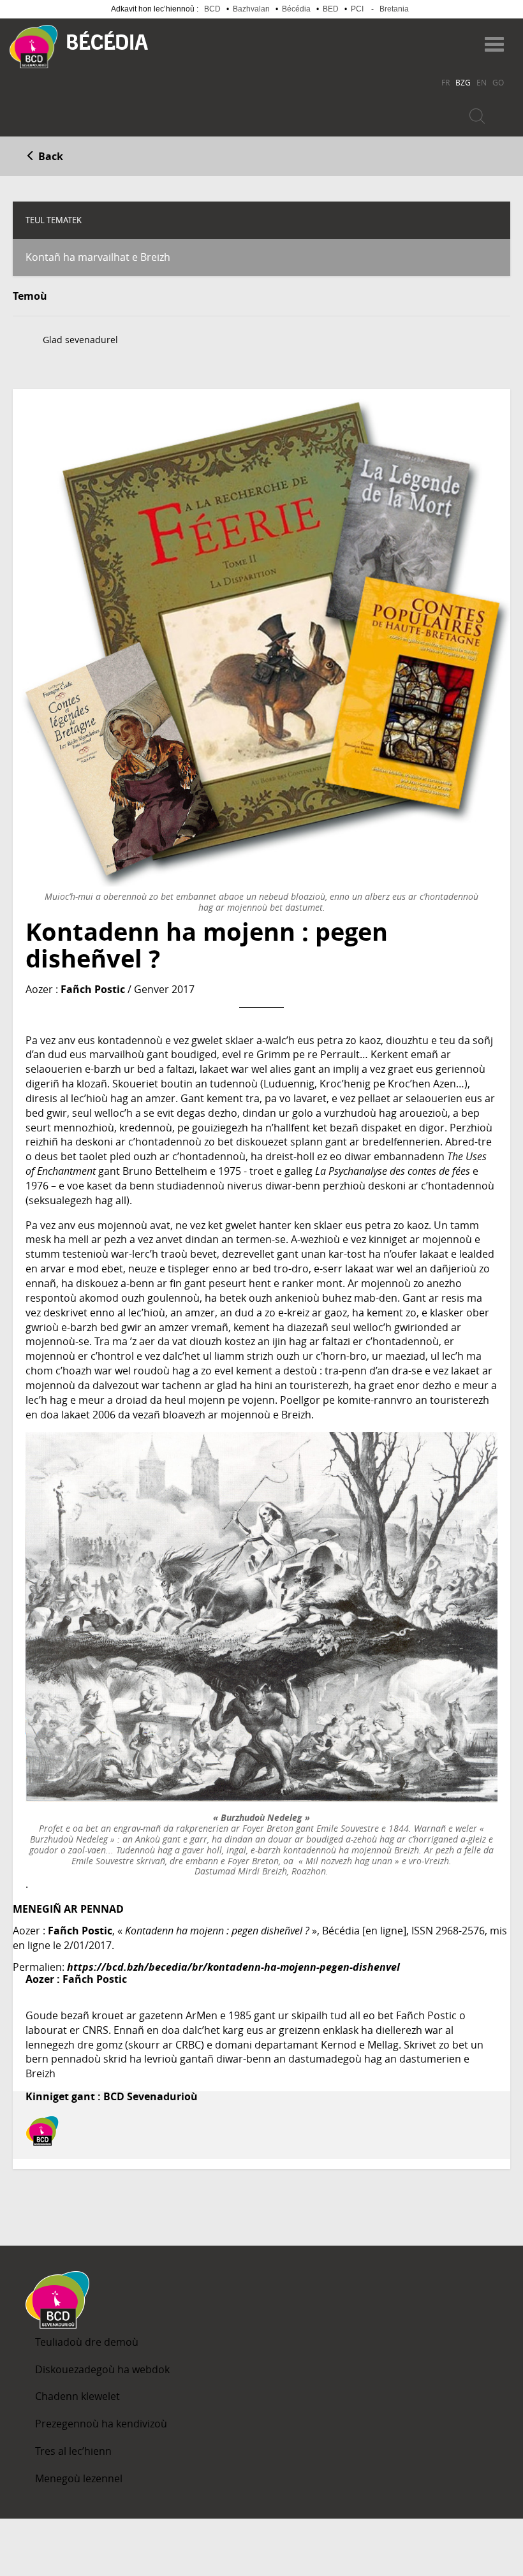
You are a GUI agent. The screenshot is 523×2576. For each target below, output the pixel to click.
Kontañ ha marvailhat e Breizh (98, 257)
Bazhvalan (251, 9)
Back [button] (49, 156)
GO (498, 82)
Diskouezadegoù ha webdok (102, 2369)
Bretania (394, 9)
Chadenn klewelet (77, 2396)
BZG (463, 82)
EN (482, 82)
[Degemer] (33, 47)
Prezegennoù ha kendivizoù (101, 2424)
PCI (357, 9)
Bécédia (296, 9)
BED (331, 9)
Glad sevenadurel (80, 340)
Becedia (107, 40)
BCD (212, 9)
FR (446, 82)
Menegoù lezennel (79, 2478)
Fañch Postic (93, 989)
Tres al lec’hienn (73, 2451)
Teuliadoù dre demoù (87, 2342)
